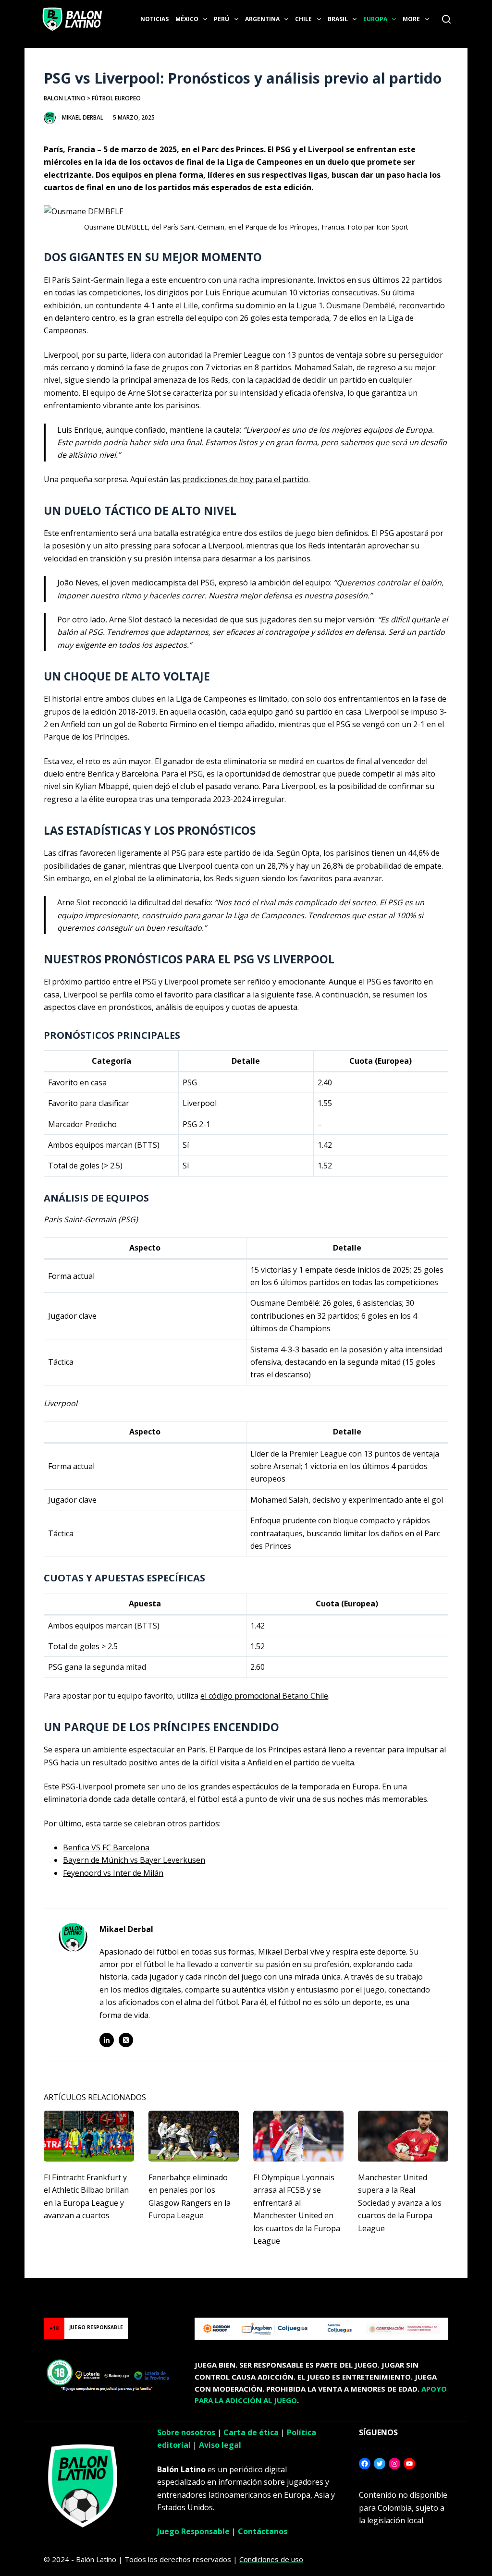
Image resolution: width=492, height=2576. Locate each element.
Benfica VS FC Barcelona (106, 1847)
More (411, 19)
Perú (221, 19)
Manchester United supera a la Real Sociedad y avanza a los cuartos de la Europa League (400, 2203)
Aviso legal (220, 2445)
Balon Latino (65, 98)
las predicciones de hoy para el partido (239, 479)
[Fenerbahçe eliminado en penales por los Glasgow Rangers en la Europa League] (194, 2136)
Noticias (154, 19)
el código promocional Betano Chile (264, 1696)
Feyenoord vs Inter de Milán (113, 1873)
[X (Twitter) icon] (126, 2040)
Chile (303, 19)
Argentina (262, 19)
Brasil (338, 19)
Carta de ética (251, 2432)
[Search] (446, 19)
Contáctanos (263, 2531)
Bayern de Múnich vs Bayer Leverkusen (134, 1860)
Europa (375, 19)
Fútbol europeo (116, 98)
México (187, 19)
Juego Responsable (193, 2531)
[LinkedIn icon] (107, 2040)
